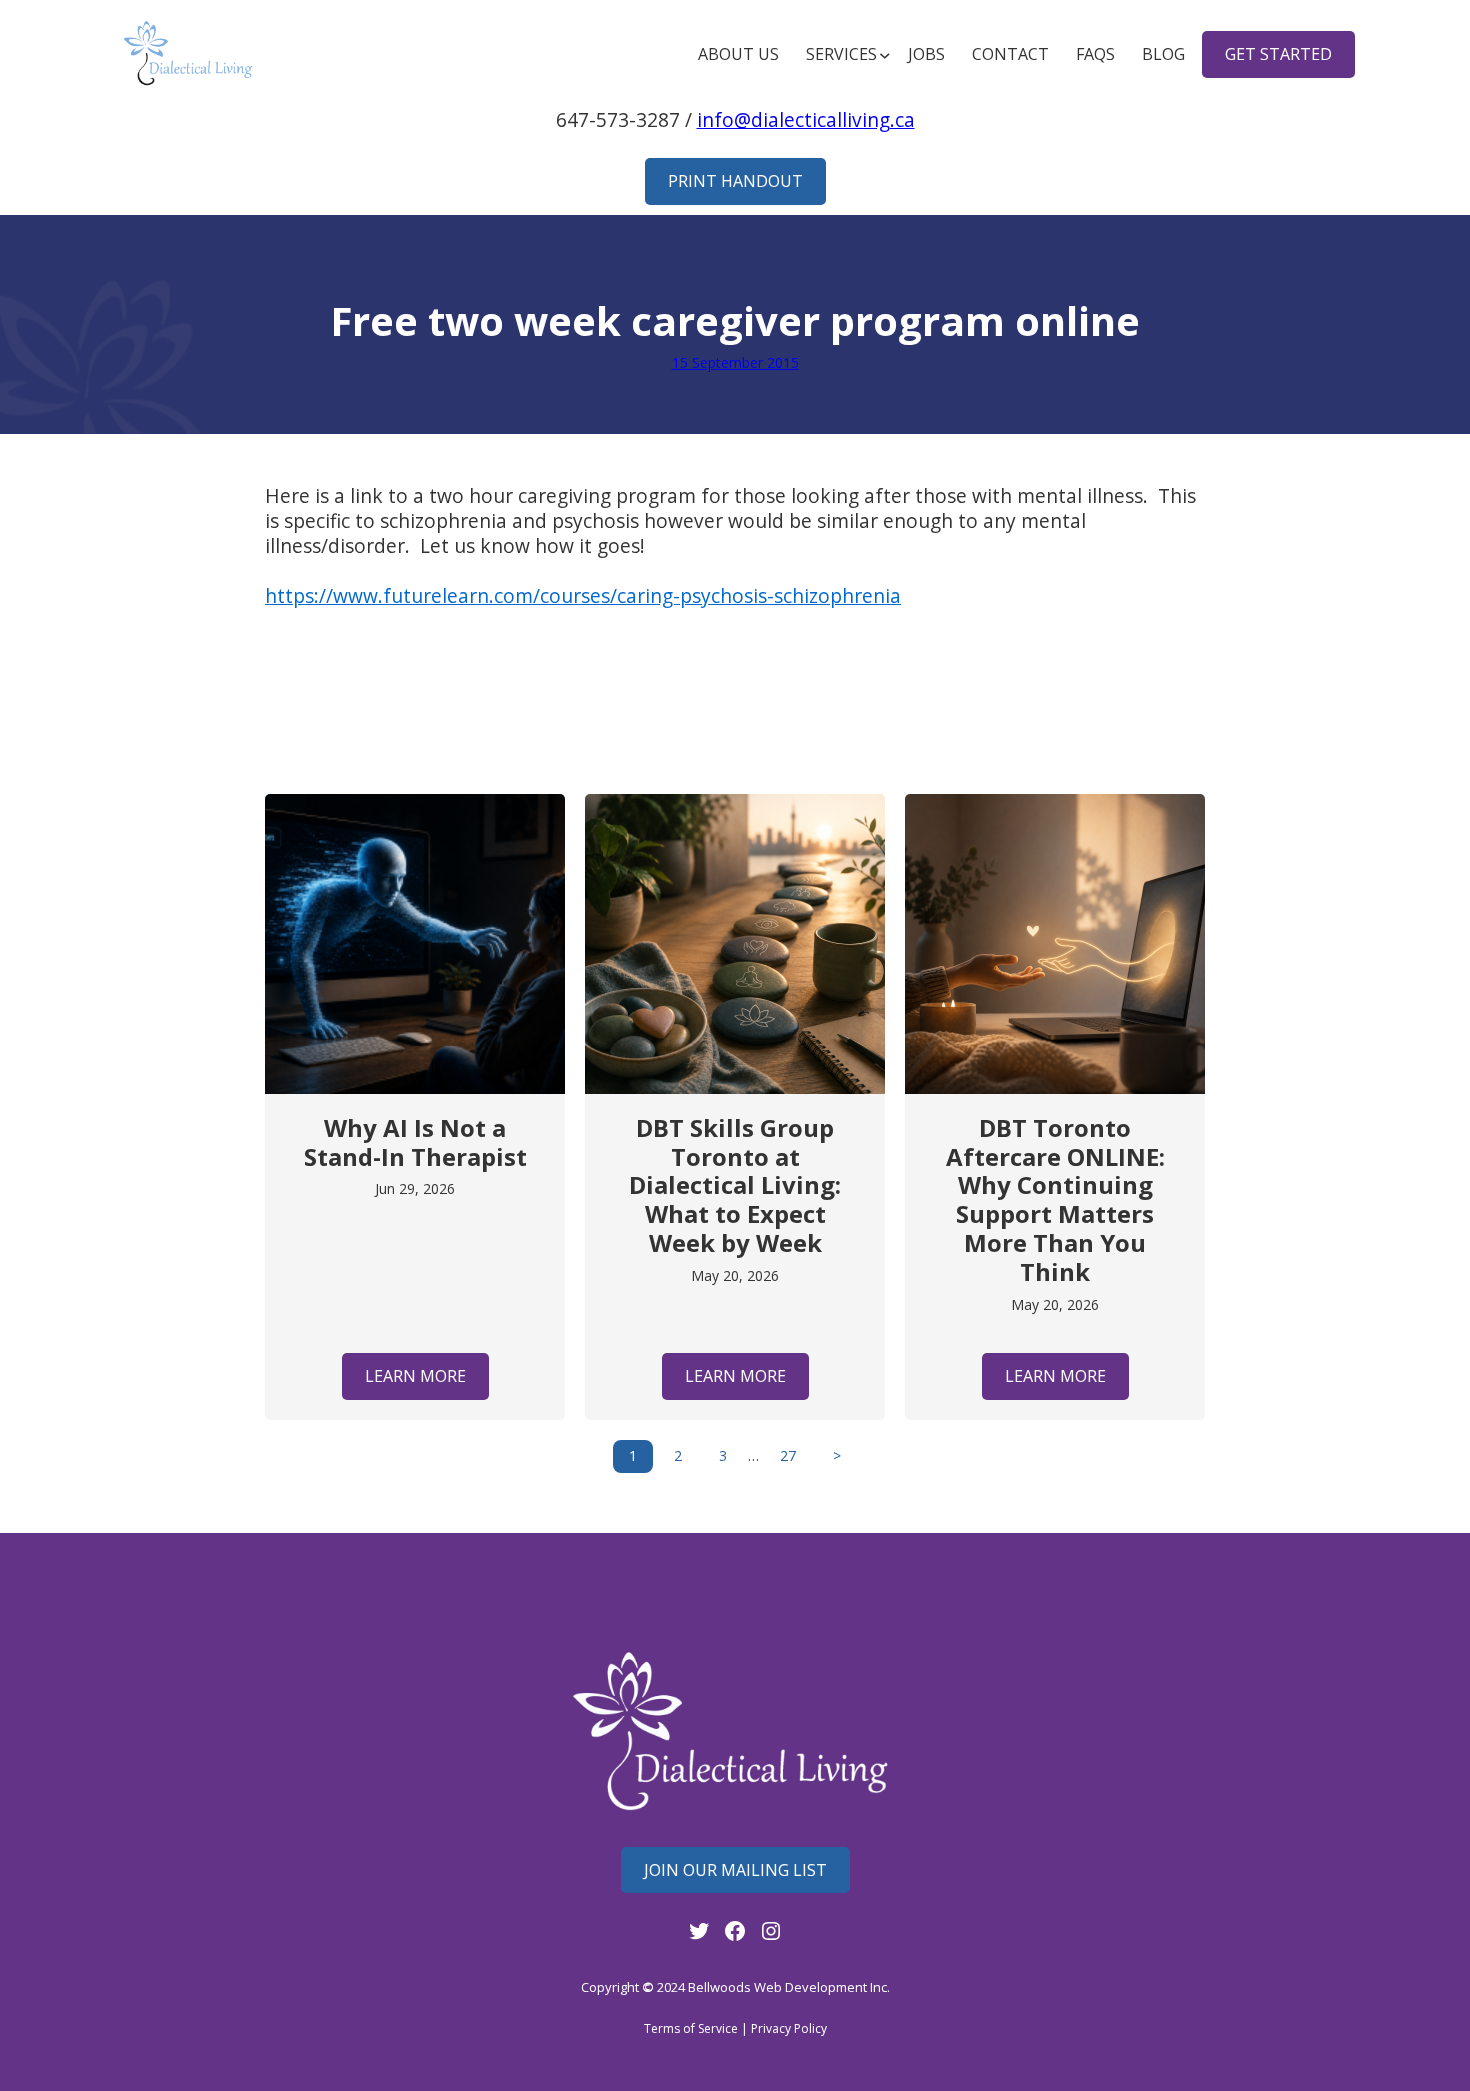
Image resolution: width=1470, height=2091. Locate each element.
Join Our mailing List (735, 1870)
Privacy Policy (789, 2028)
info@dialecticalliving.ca (806, 119)
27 (788, 1455)
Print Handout (735, 181)
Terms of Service (691, 2028)
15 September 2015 (735, 362)
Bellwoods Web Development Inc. (789, 1987)
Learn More (415, 1376)
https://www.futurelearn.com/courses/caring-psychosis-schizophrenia (583, 595)
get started (1278, 54)
